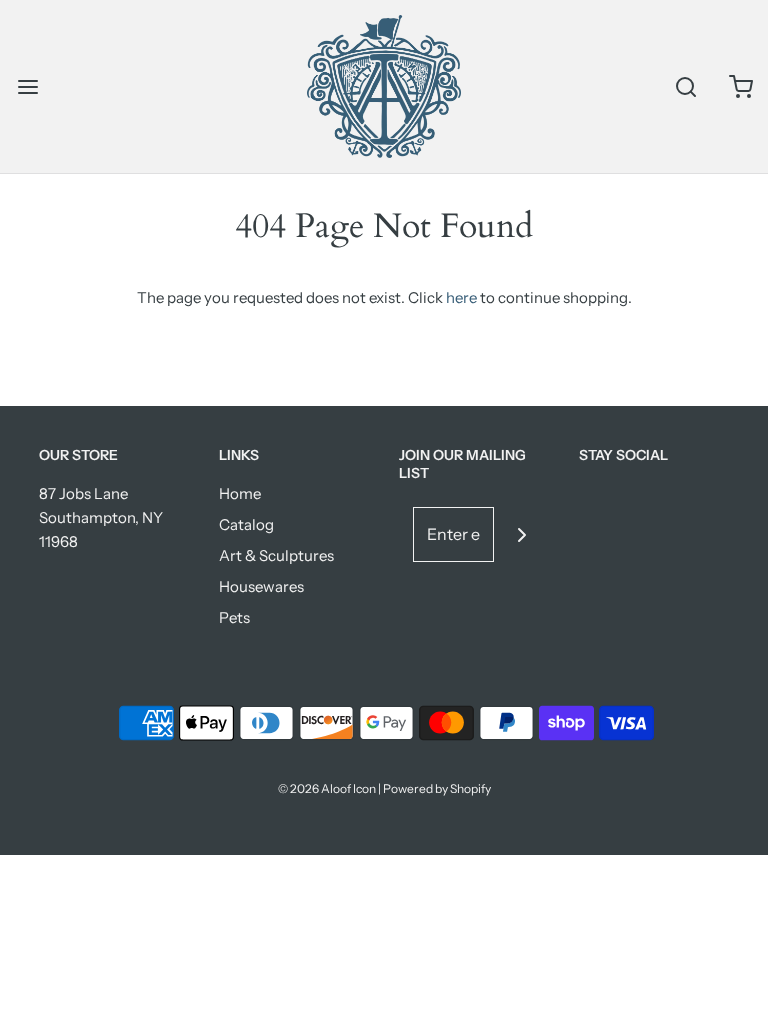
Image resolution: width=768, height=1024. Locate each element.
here (461, 297)
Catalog (246, 524)
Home (240, 493)
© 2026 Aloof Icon (327, 788)
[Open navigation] (27, 86)
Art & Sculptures (276, 555)
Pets (234, 617)
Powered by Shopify (437, 788)
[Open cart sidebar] (740, 86)
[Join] (521, 534)
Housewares (261, 586)
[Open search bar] (685, 86)
